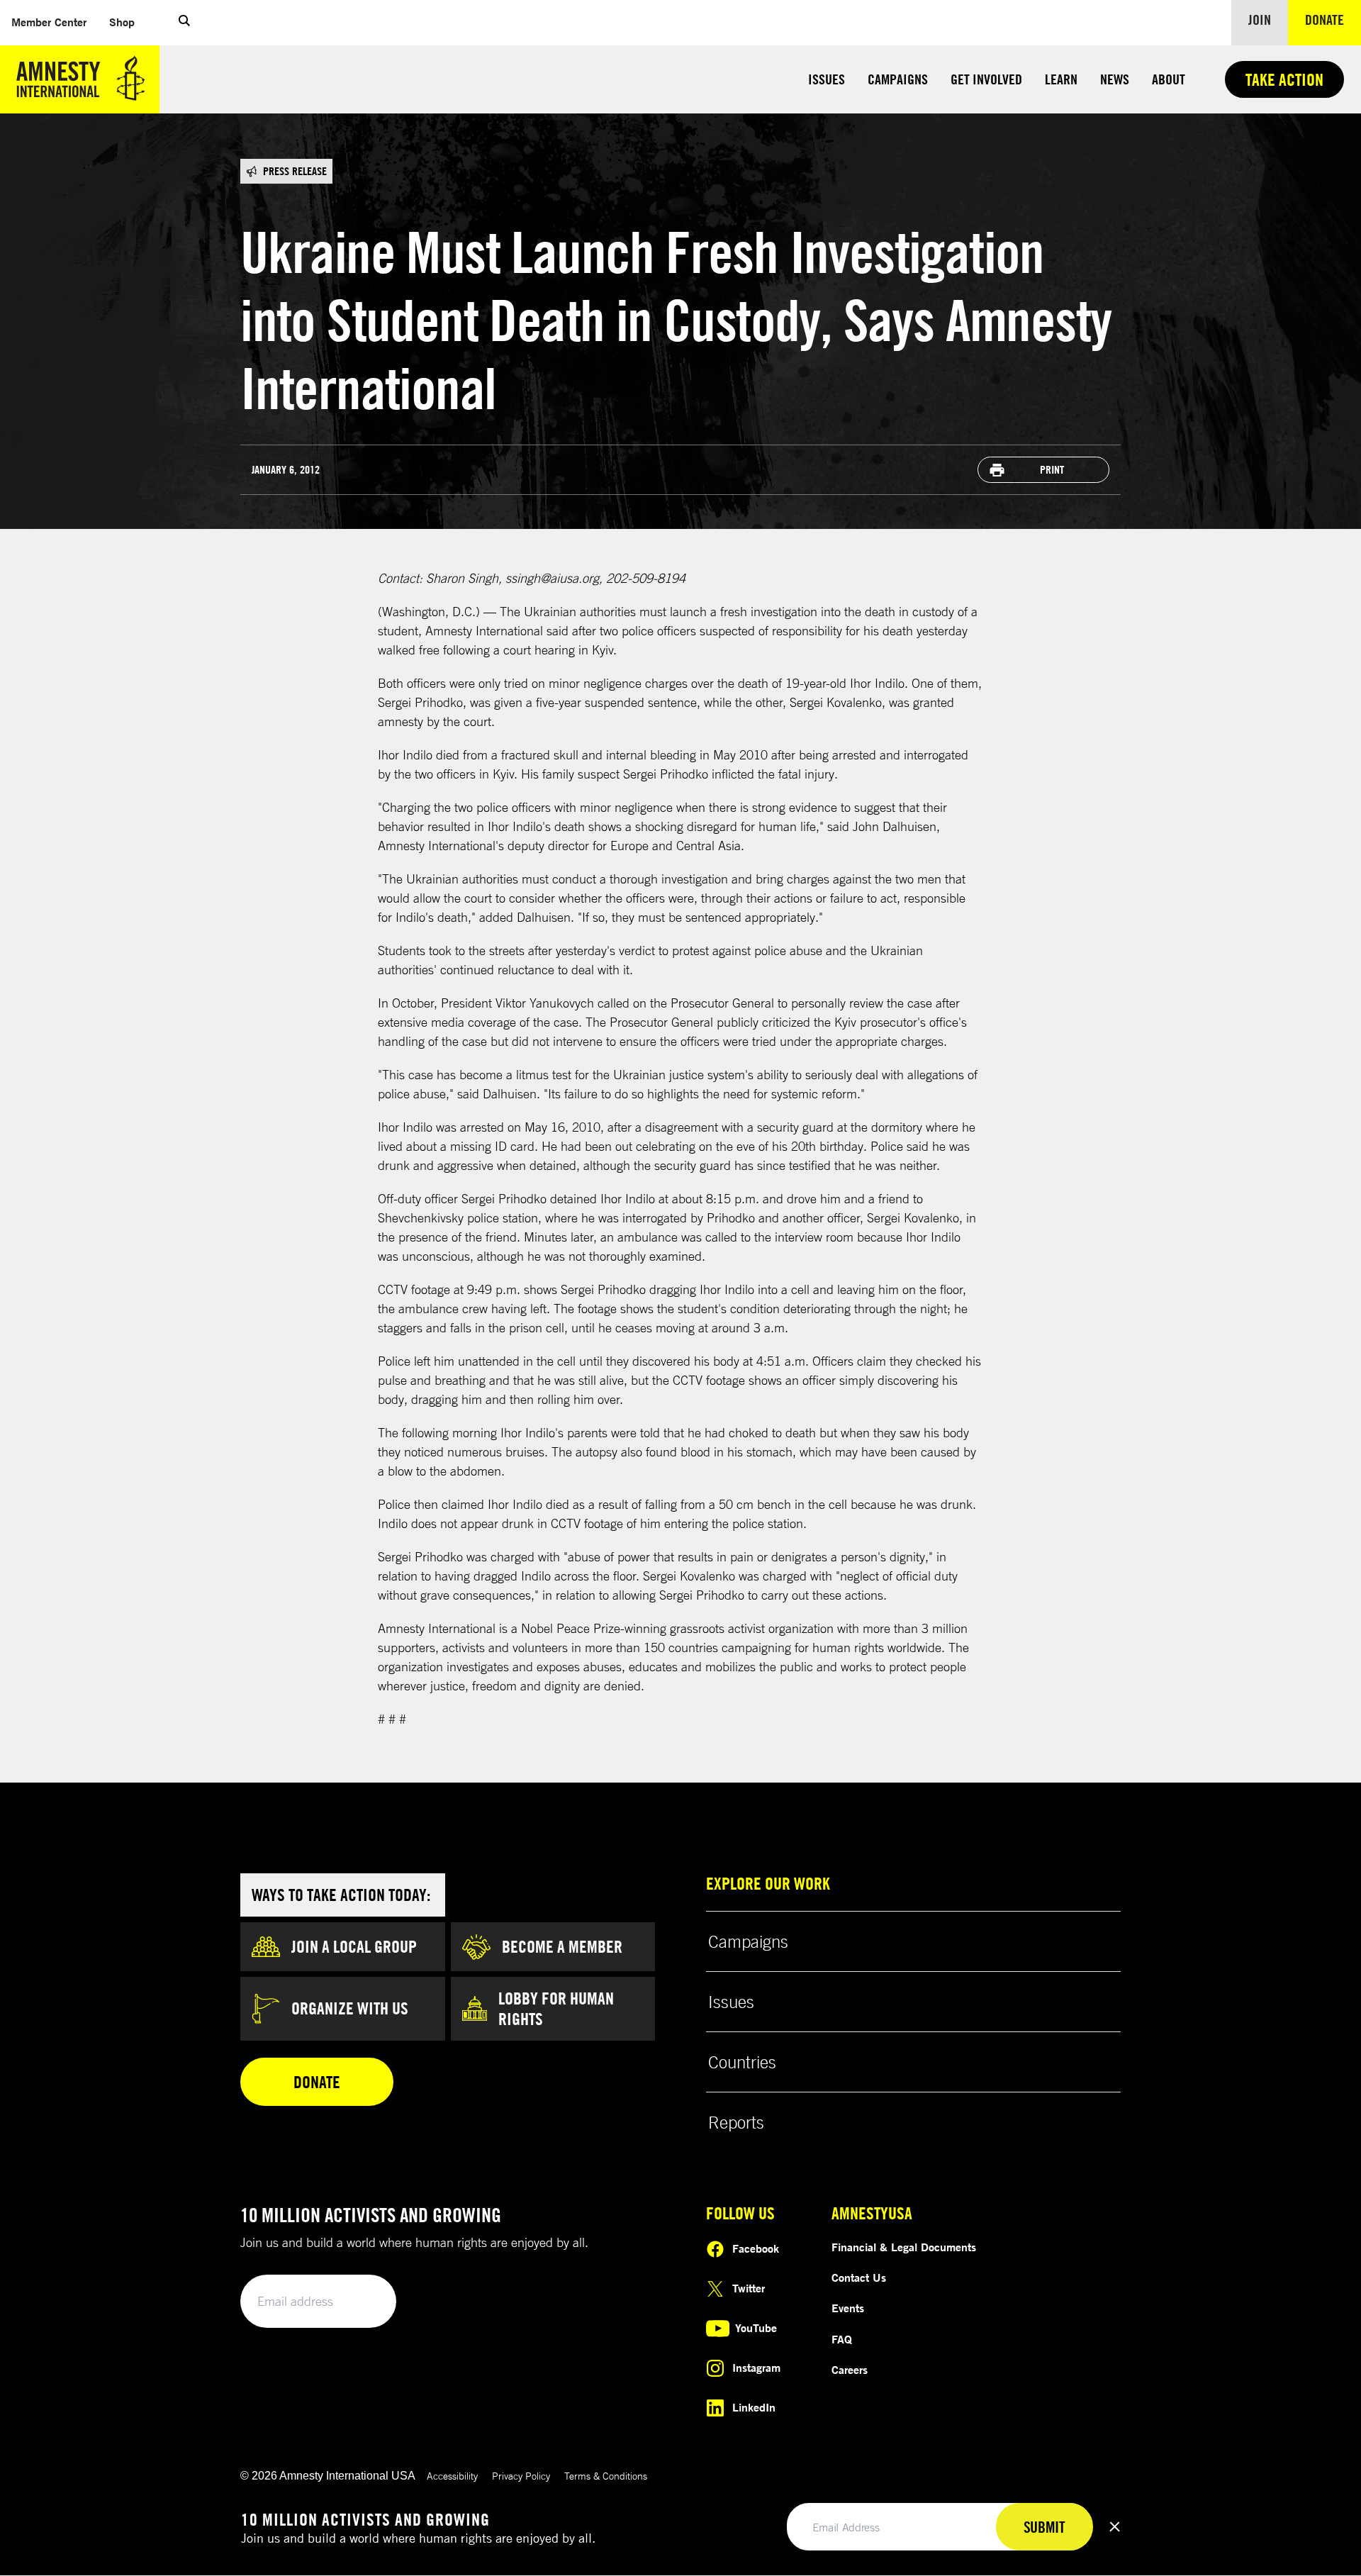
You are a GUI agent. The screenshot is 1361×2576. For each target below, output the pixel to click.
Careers (850, 2370)
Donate (1333, 19)
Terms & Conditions (606, 2476)
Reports (736, 2122)
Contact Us (859, 2277)
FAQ (842, 2339)
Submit (362, 2302)
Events (848, 2308)
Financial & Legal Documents (904, 2247)
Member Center (55, 22)
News (1115, 79)
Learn (1061, 79)
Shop (128, 22)
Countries (742, 2062)
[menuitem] (49, 22)
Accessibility (452, 2476)
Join (1260, 19)
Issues (827, 79)
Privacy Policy (521, 2476)
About (1169, 79)
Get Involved (986, 79)
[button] (184, 23)
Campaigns (898, 79)
